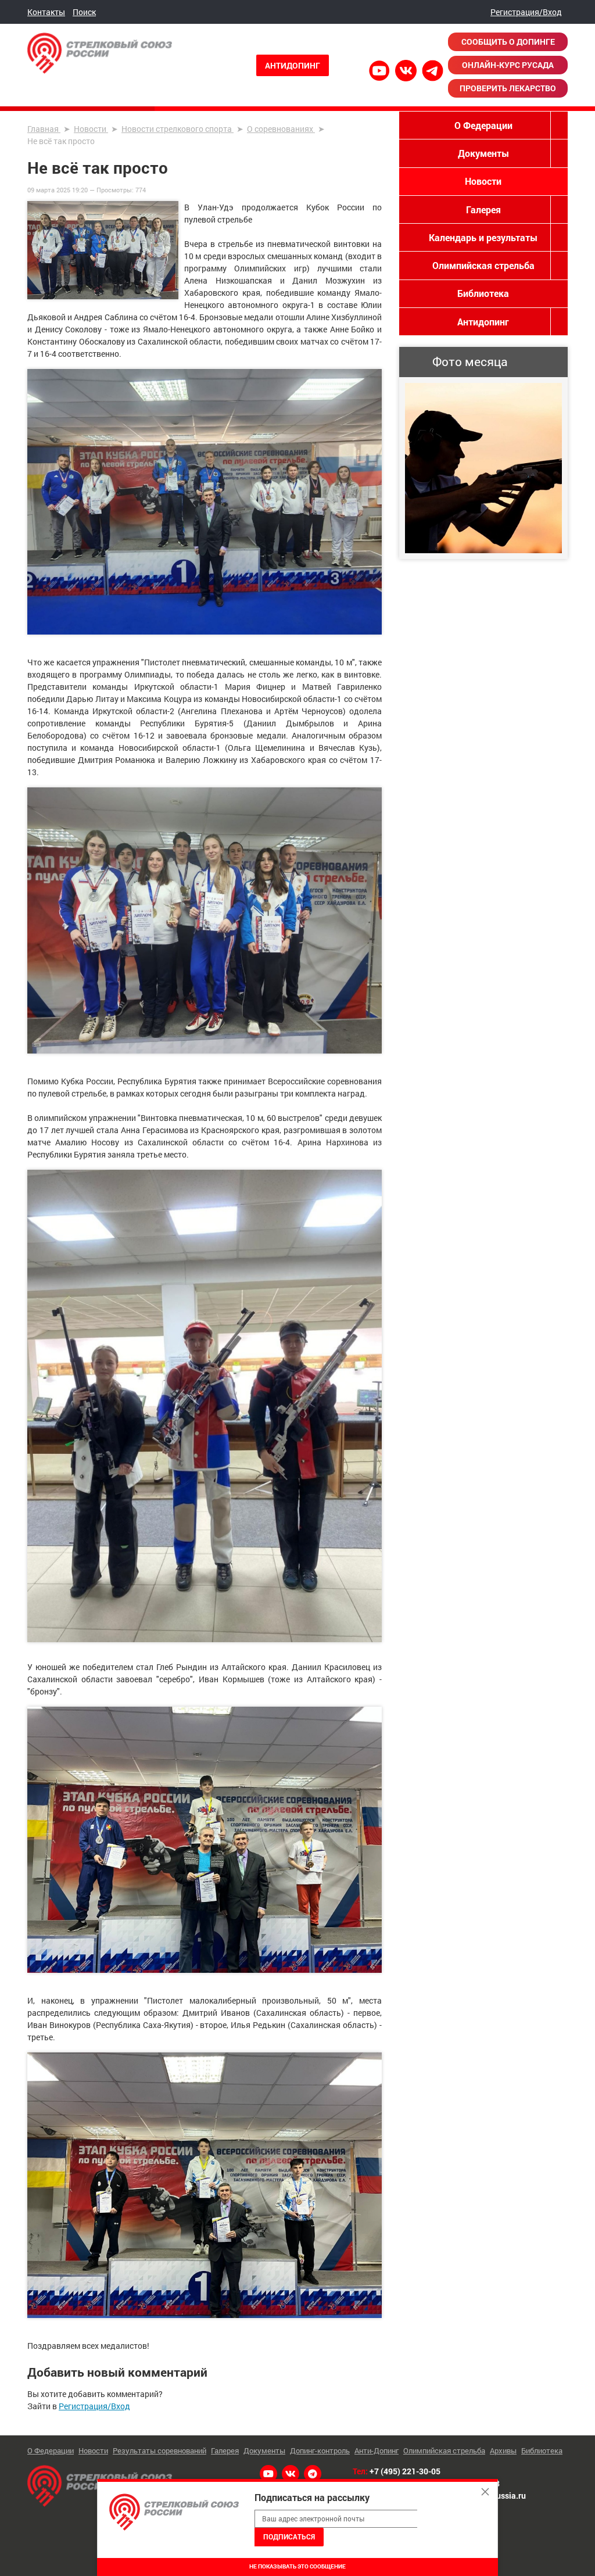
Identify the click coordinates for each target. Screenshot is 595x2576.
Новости (483, 181)
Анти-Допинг (377, 2450)
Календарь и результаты (483, 237)
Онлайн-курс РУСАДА (508, 65)
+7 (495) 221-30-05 (405, 2471)
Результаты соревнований (159, 2450)
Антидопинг (293, 65)
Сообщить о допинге (508, 42)
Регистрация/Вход (526, 12)
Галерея (483, 209)
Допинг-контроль (320, 2450)
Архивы (503, 2450)
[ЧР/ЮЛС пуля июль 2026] (483, 468)
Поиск (84, 12)
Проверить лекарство (508, 88)
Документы (483, 153)
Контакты (46, 12)
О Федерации (483, 125)
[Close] (485, 2492)
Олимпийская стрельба (483, 265)
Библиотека (483, 293)
